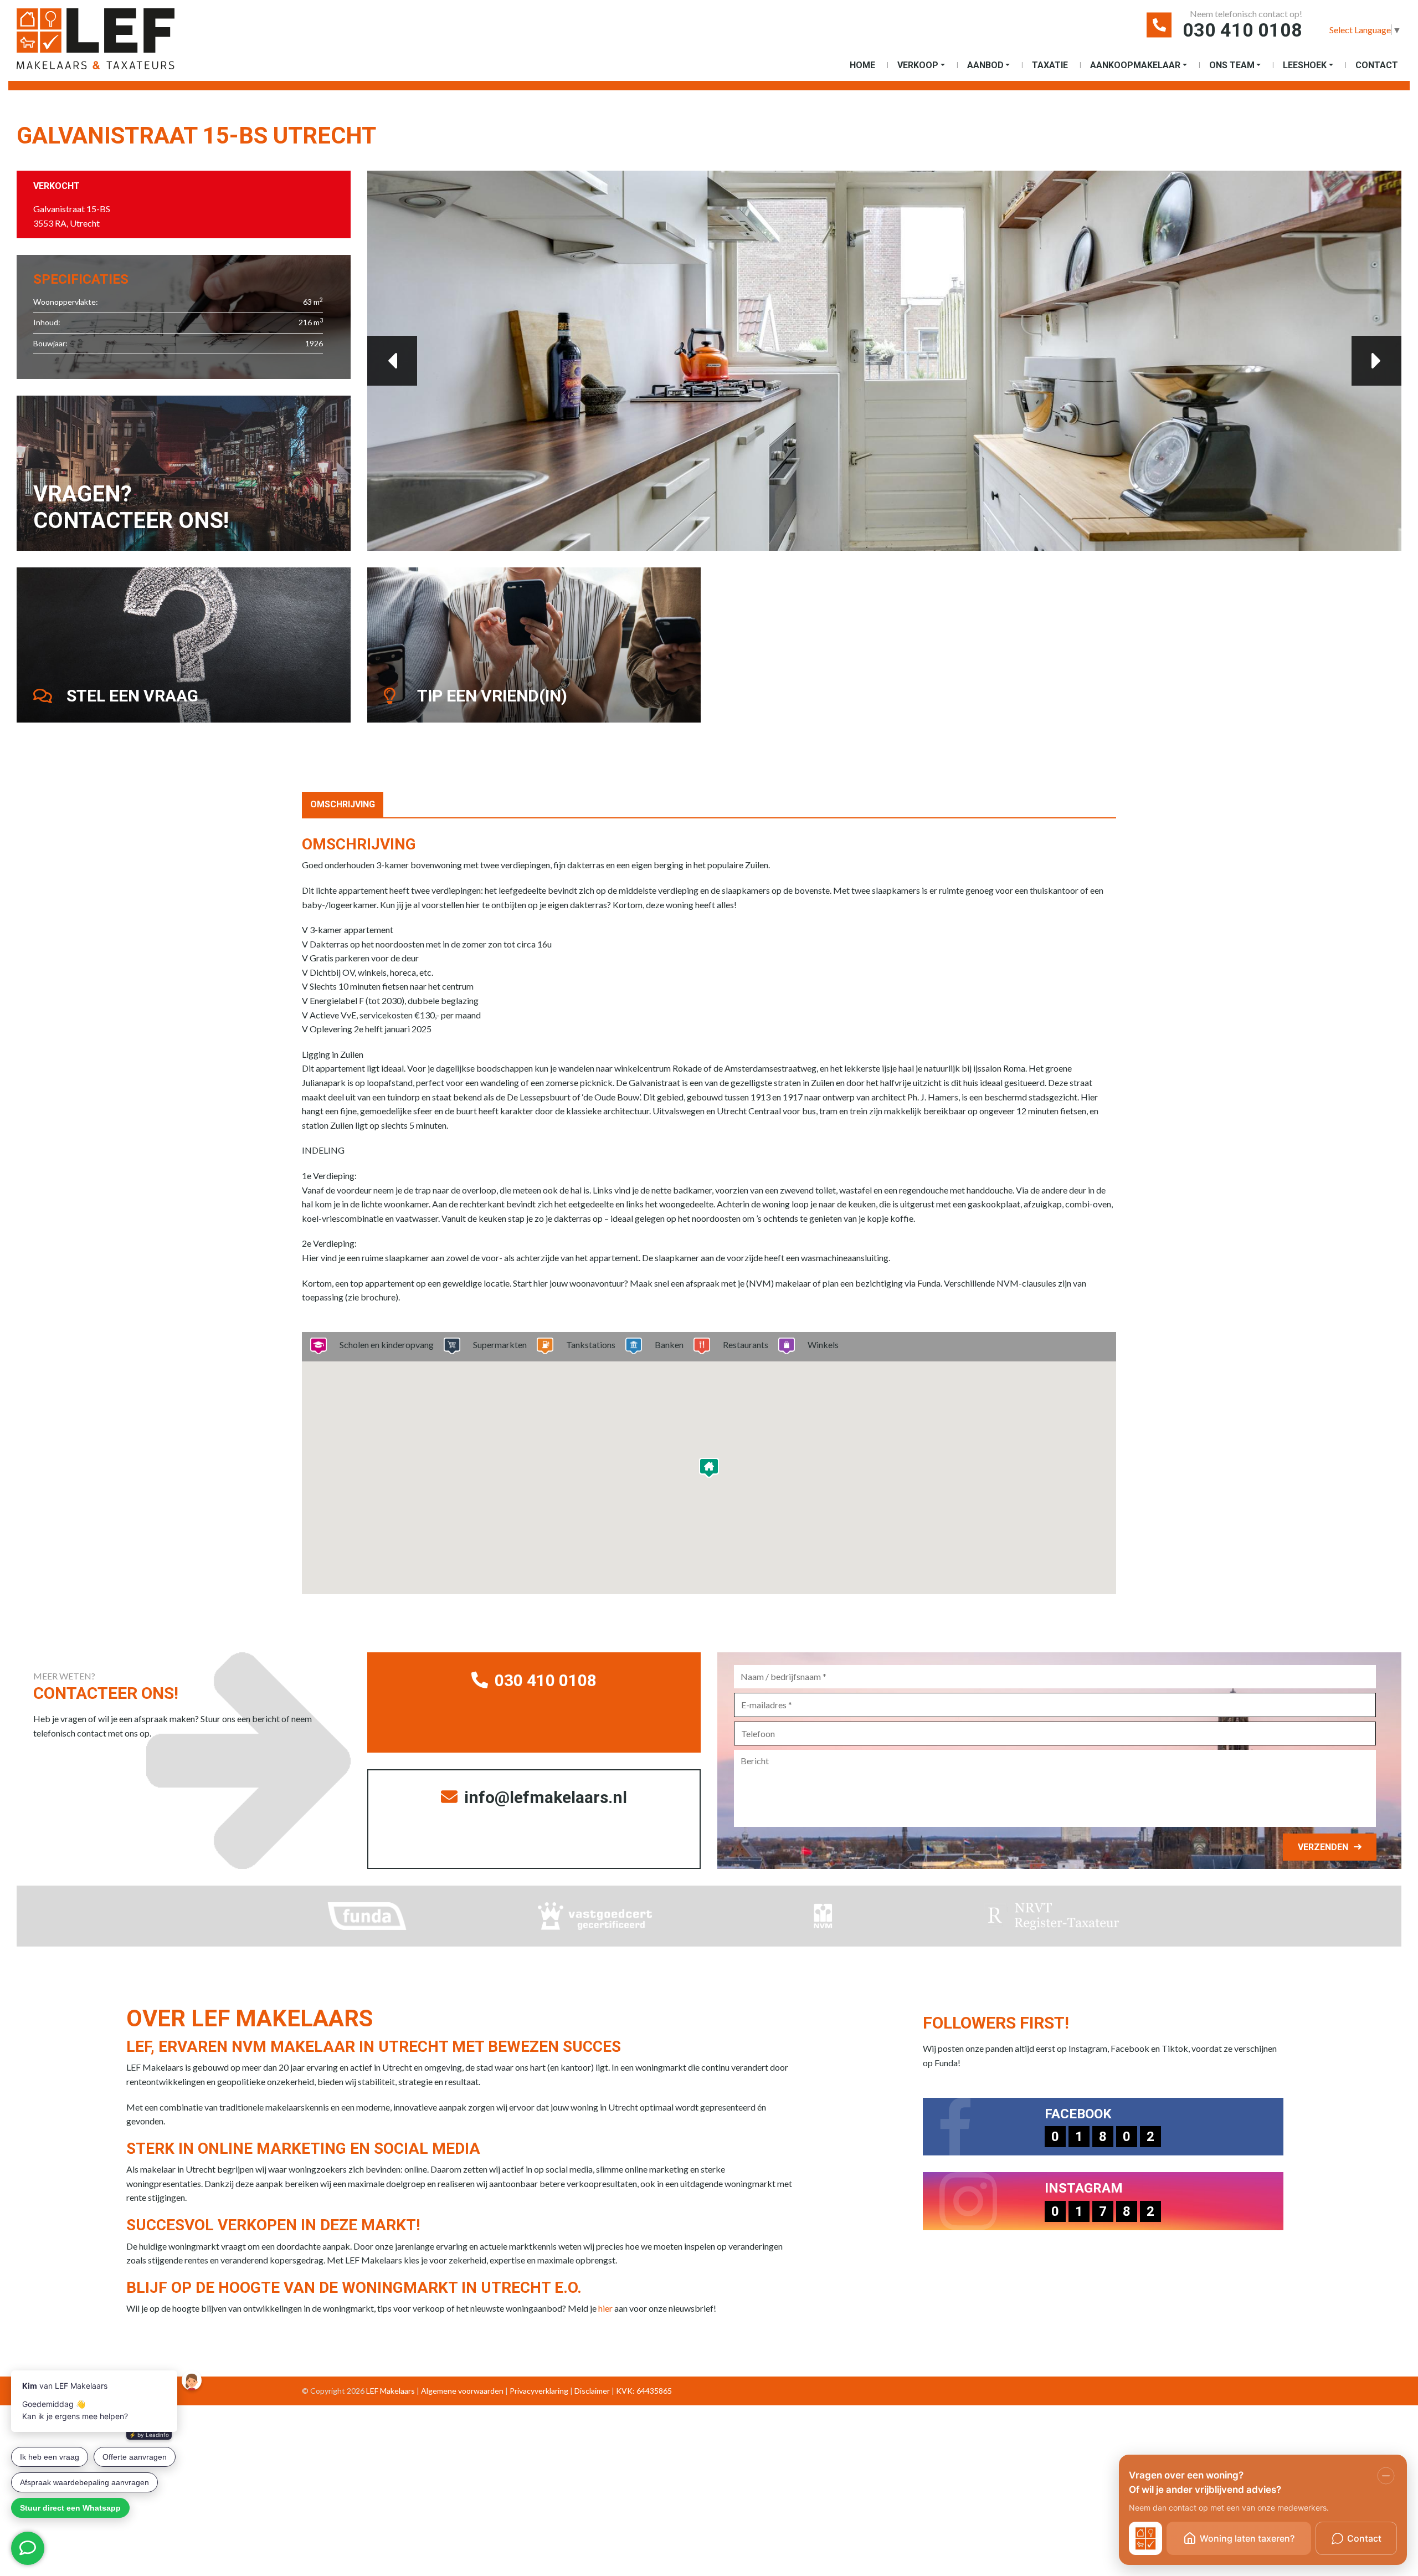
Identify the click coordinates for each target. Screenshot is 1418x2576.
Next (1376, 361)
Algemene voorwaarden (462, 2391)
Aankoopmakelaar (1135, 65)
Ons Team (1232, 65)
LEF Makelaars (391, 2391)
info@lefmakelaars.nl (544, 1797)
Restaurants (746, 1345)
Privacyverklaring (539, 2391)
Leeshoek (1305, 65)
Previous (392, 361)
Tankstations (591, 1345)
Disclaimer (592, 2391)
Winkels (823, 1345)
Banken (669, 1345)
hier (605, 2308)
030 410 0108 (1242, 30)
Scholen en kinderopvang (387, 1345)
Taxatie (1050, 65)
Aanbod (985, 65)
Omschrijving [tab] (343, 804)
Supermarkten (500, 1345)
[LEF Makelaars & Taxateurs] (114, 43)
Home (862, 65)
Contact (1377, 65)
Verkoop (918, 65)
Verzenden (1323, 1847)
